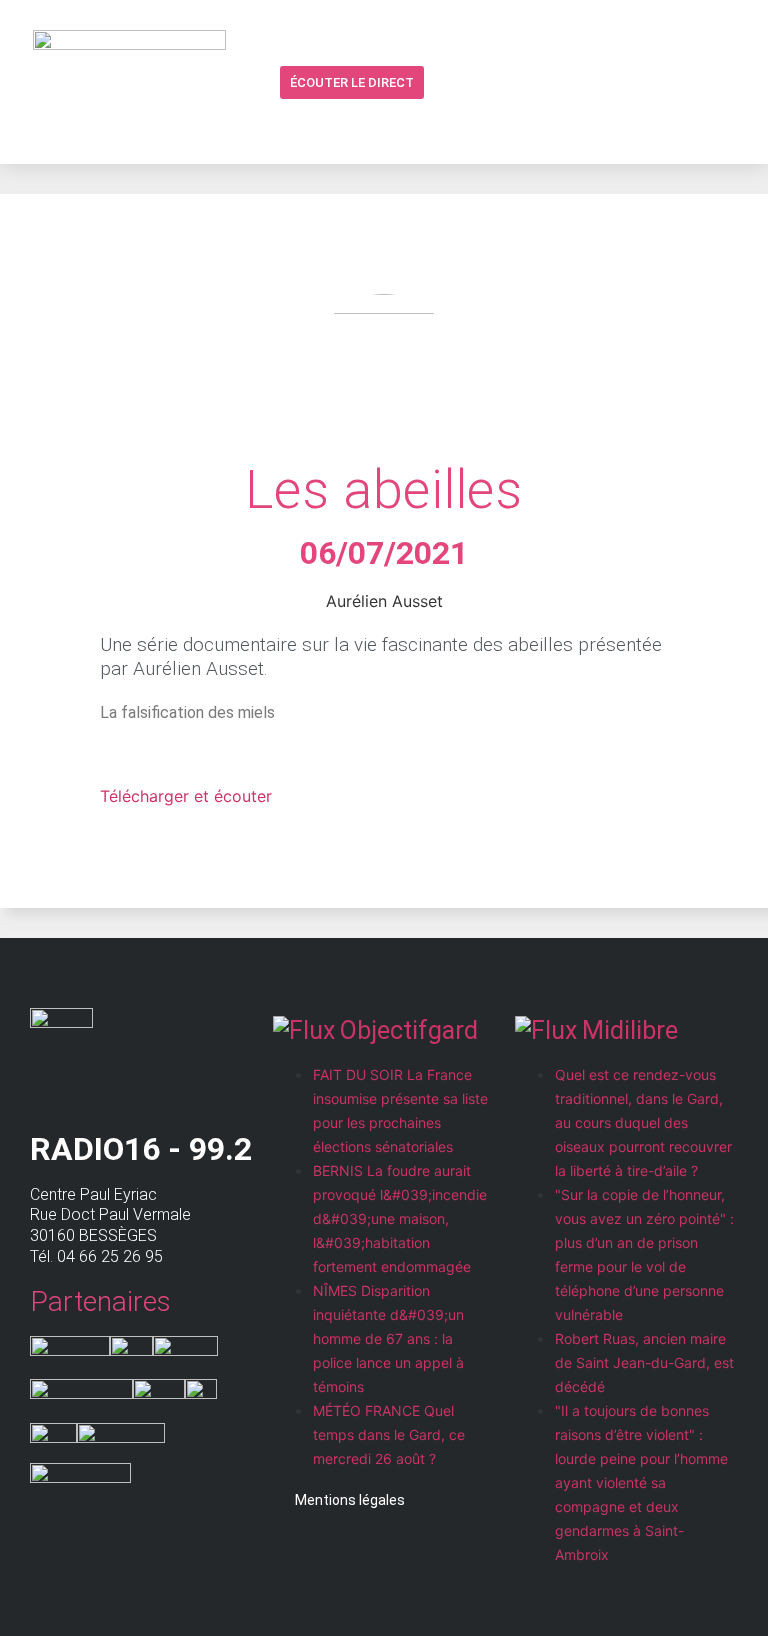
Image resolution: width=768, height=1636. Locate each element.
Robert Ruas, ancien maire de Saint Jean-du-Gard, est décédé (644, 1362)
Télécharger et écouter (186, 796)
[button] (443, 83)
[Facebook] (481, 82)
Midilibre (630, 1030)
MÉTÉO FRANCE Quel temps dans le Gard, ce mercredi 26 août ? (389, 1434)
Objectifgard (409, 1030)
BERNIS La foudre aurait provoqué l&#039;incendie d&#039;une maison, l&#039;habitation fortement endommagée (400, 1218)
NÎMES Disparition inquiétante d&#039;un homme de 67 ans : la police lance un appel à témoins (388, 1338)
